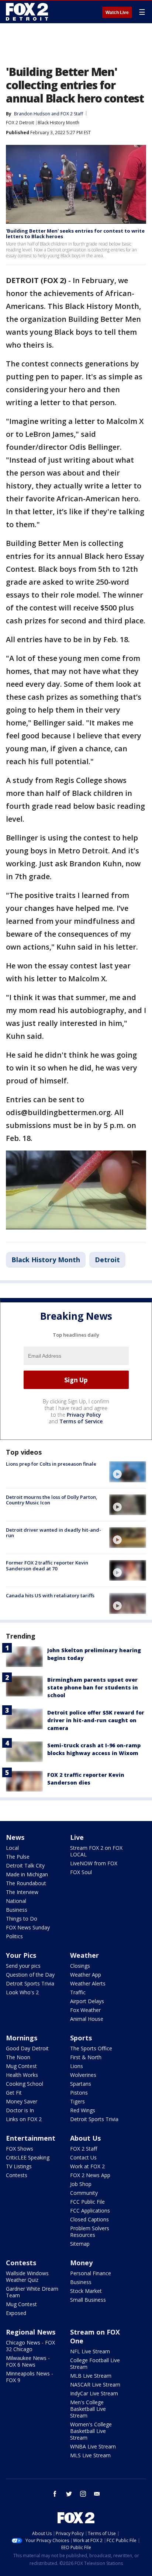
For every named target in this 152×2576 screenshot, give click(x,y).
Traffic (78, 1992)
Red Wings (83, 2110)
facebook (55, 2494)
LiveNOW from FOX (94, 1863)
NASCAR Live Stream (95, 2384)
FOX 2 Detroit (20, 123)
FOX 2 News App (90, 2175)
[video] (128, 1472)
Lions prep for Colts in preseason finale (51, 1464)
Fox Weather (85, 2010)
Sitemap (80, 2244)
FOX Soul (81, 1872)
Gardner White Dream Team (32, 2292)
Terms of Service (81, 1421)
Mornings (22, 2038)
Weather (84, 1955)
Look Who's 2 (22, 1992)
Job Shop (81, 2184)
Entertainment (31, 2138)
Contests (17, 2175)
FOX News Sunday (28, 1927)
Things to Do (22, 1919)
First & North (86, 2057)
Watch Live (117, 13)
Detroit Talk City (25, 1865)
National (16, 1901)
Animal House (87, 2019)
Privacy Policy (84, 1415)
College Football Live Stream (95, 2363)
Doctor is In (20, 2110)
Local (12, 1848)
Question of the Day (30, 1975)
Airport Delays (87, 2001)
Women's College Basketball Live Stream (91, 2431)
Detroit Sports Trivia (30, 1983)
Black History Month (58, 123)
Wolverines (83, 2075)
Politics (14, 1936)
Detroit (107, 1260)
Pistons (79, 2093)
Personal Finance (91, 2273)
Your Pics (21, 1955)
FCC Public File (87, 2202)
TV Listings (19, 2166)
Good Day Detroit (27, 2048)
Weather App (86, 1975)
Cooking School (25, 2084)
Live (77, 1837)
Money (81, 2263)
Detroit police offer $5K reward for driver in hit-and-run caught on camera (96, 1720)
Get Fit (14, 2093)
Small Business (88, 2300)
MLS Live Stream (90, 2455)
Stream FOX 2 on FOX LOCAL (96, 1851)
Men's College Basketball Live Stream (88, 2409)
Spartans (81, 2084)
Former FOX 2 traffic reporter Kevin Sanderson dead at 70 (47, 1566)
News (15, 1837)
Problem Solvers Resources (90, 2232)
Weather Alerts (88, 1983)
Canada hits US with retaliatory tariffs (50, 1595)
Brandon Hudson (32, 114)
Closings (80, 1966)
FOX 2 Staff (84, 2149)
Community (84, 2193)
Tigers (77, 2101)
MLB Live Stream (91, 2376)
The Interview (22, 1892)
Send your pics (23, 1966)
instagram (83, 2494)
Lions (77, 2066)
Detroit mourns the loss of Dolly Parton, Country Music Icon (52, 1500)
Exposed (16, 2313)
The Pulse (18, 1857)
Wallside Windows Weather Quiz (27, 2276)
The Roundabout (26, 1883)
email (97, 2494)
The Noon (18, 2057)
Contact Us (83, 2157)
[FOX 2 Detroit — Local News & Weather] (27, 12)
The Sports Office (91, 2048)
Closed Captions (89, 2219)
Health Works (22, 2075)
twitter (69, 2494)
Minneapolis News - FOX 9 (30, 2377)
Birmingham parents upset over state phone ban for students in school (93, 1687)
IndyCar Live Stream (94, 2393)
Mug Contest (21, 2066)
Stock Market (86, 2291)
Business (17, 1910)
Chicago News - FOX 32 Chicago (30, 2346)
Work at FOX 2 (87, 2166)
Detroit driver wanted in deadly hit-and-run (53, 1533)
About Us (85, 2138)
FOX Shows (20, 2149)
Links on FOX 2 (24, 2119)
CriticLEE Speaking (28, 2157)
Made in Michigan (27, 1874)
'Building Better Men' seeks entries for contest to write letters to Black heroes (75, 234)
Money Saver (22, 2101)
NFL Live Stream (90, 2351)
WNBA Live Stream (93, 2446)
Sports (81, 2038)
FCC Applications (90, 2211)
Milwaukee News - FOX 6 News (28, 2361)
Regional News (31, 2332)
